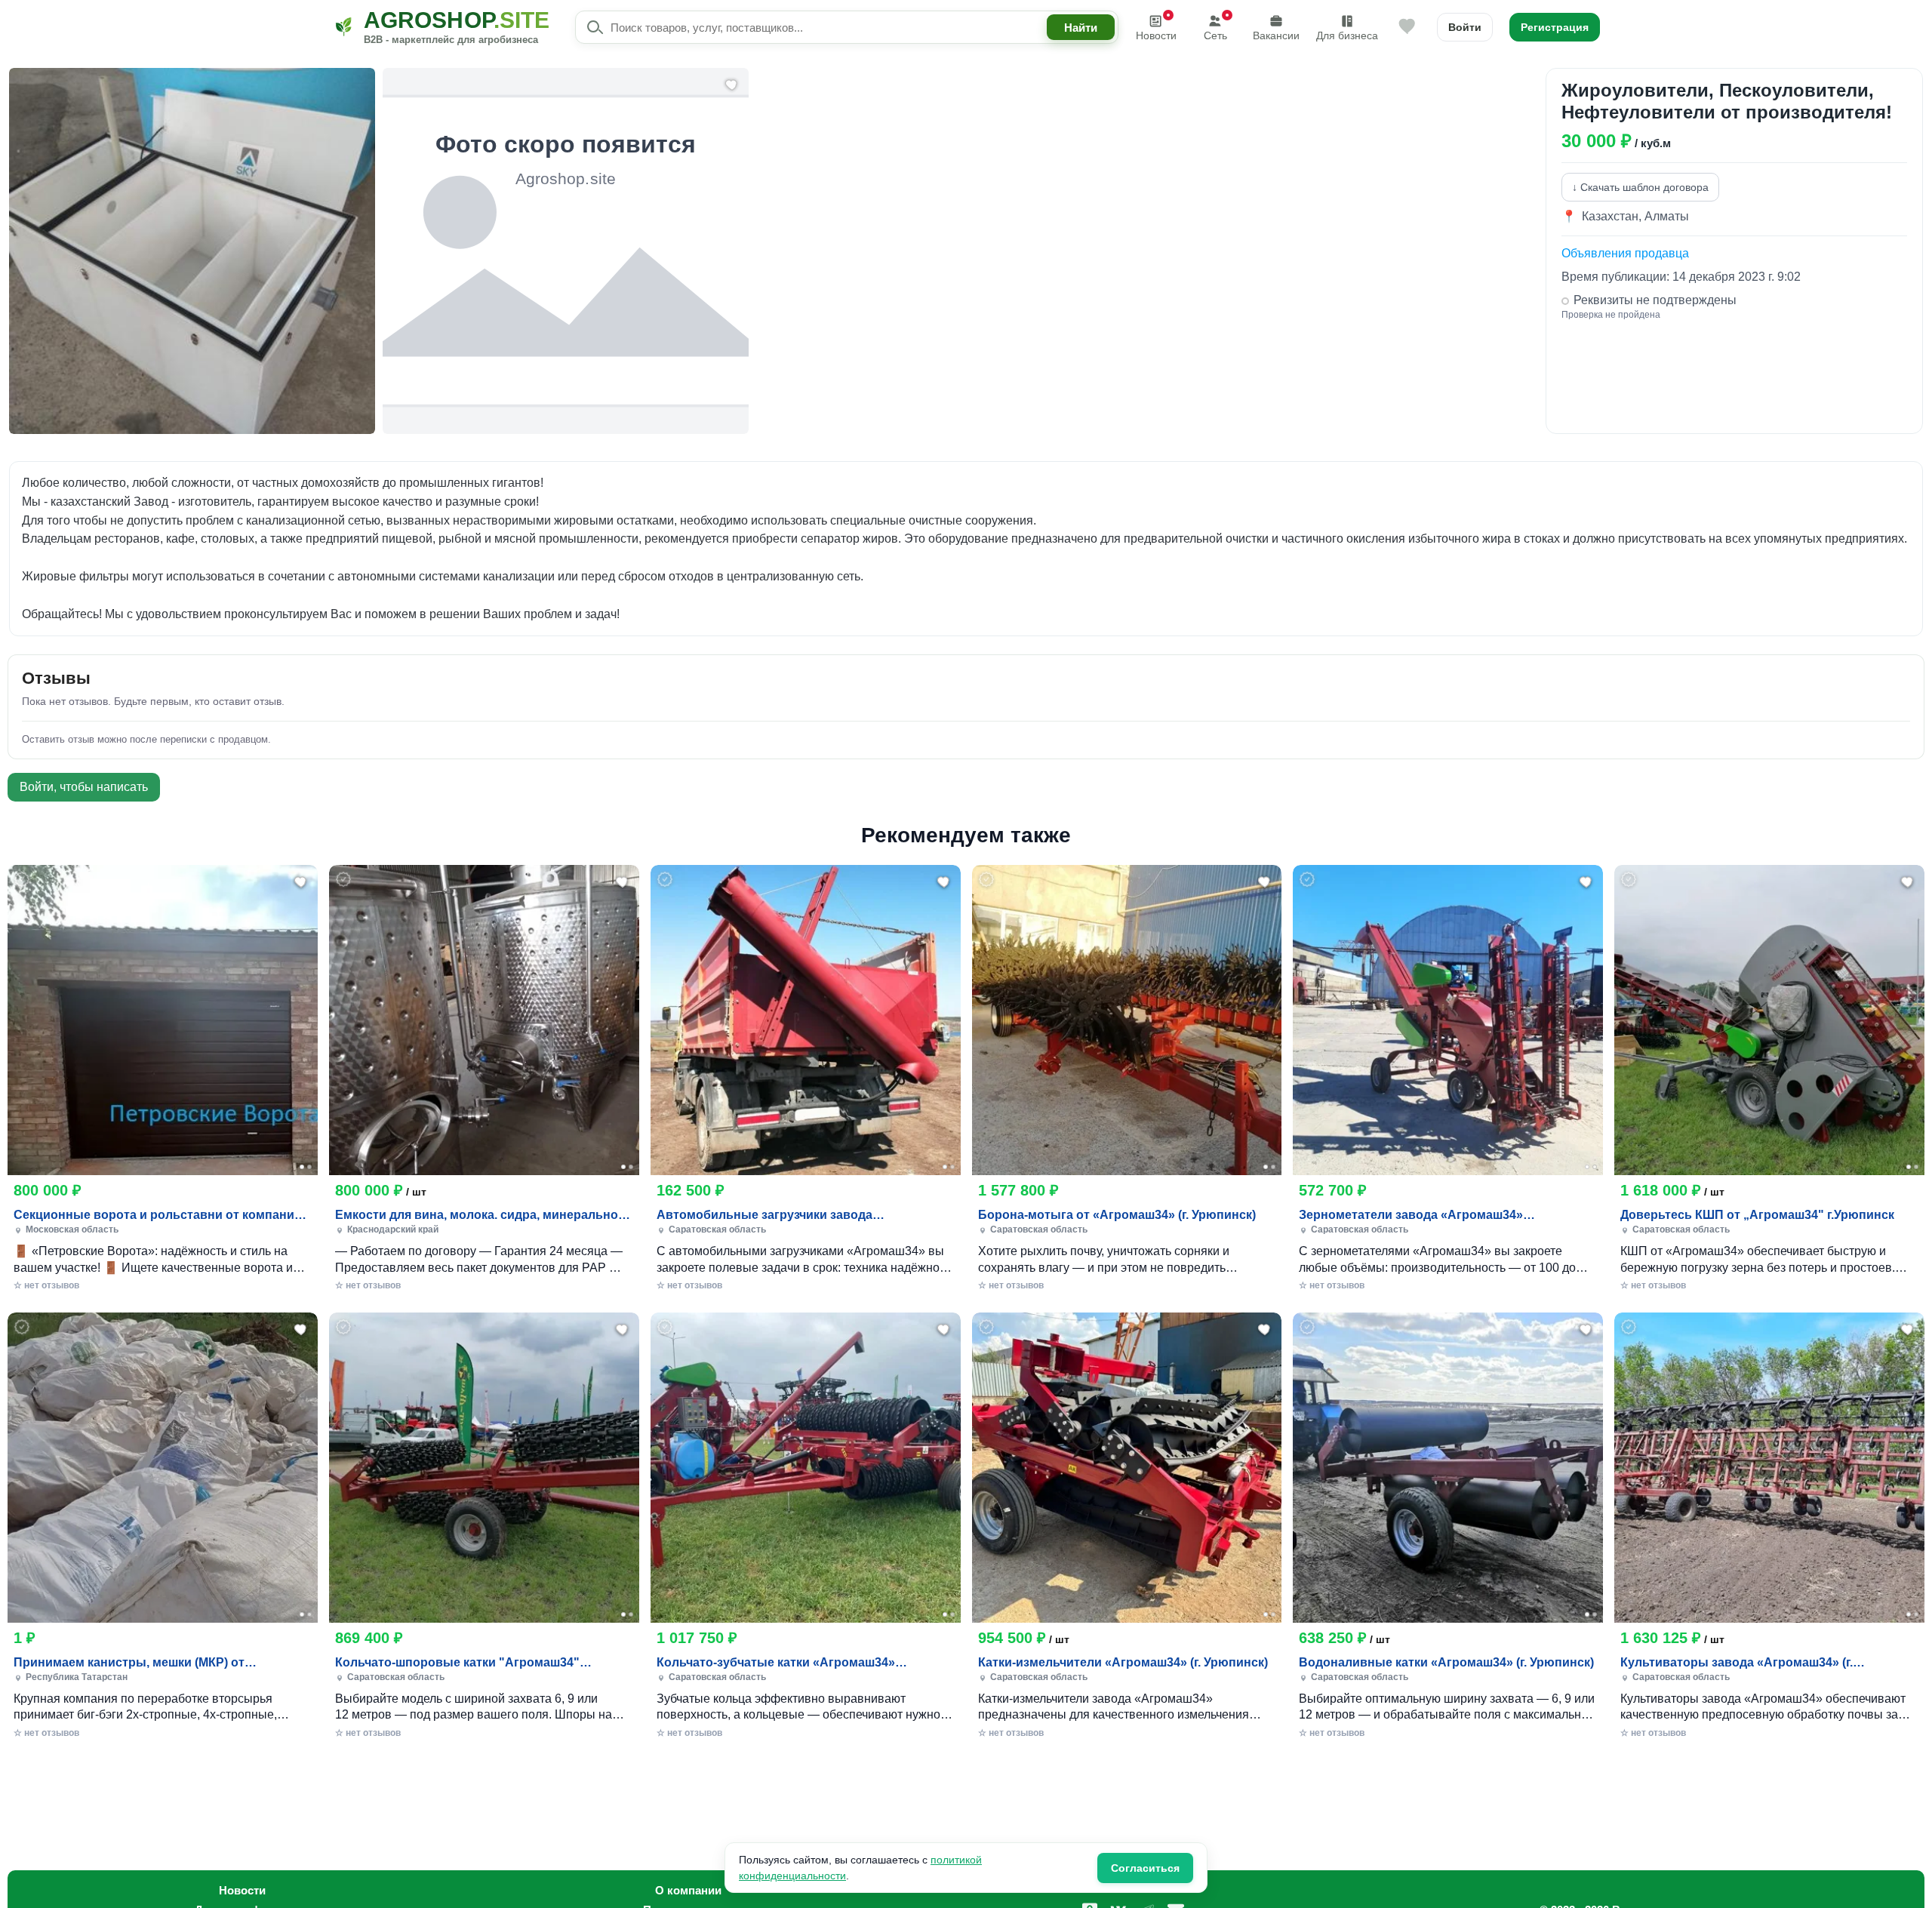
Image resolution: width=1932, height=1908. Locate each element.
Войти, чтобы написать (84, 787)
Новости (1156, 35)
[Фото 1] (302, 1167)
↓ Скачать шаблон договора (1640, 187)
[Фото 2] (309, 1167)
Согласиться (1145, 1868)
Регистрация (1555, 27)
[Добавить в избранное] (301, 882)
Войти (1465, 27)
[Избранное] (1407, 27)
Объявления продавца (1625, 253)
